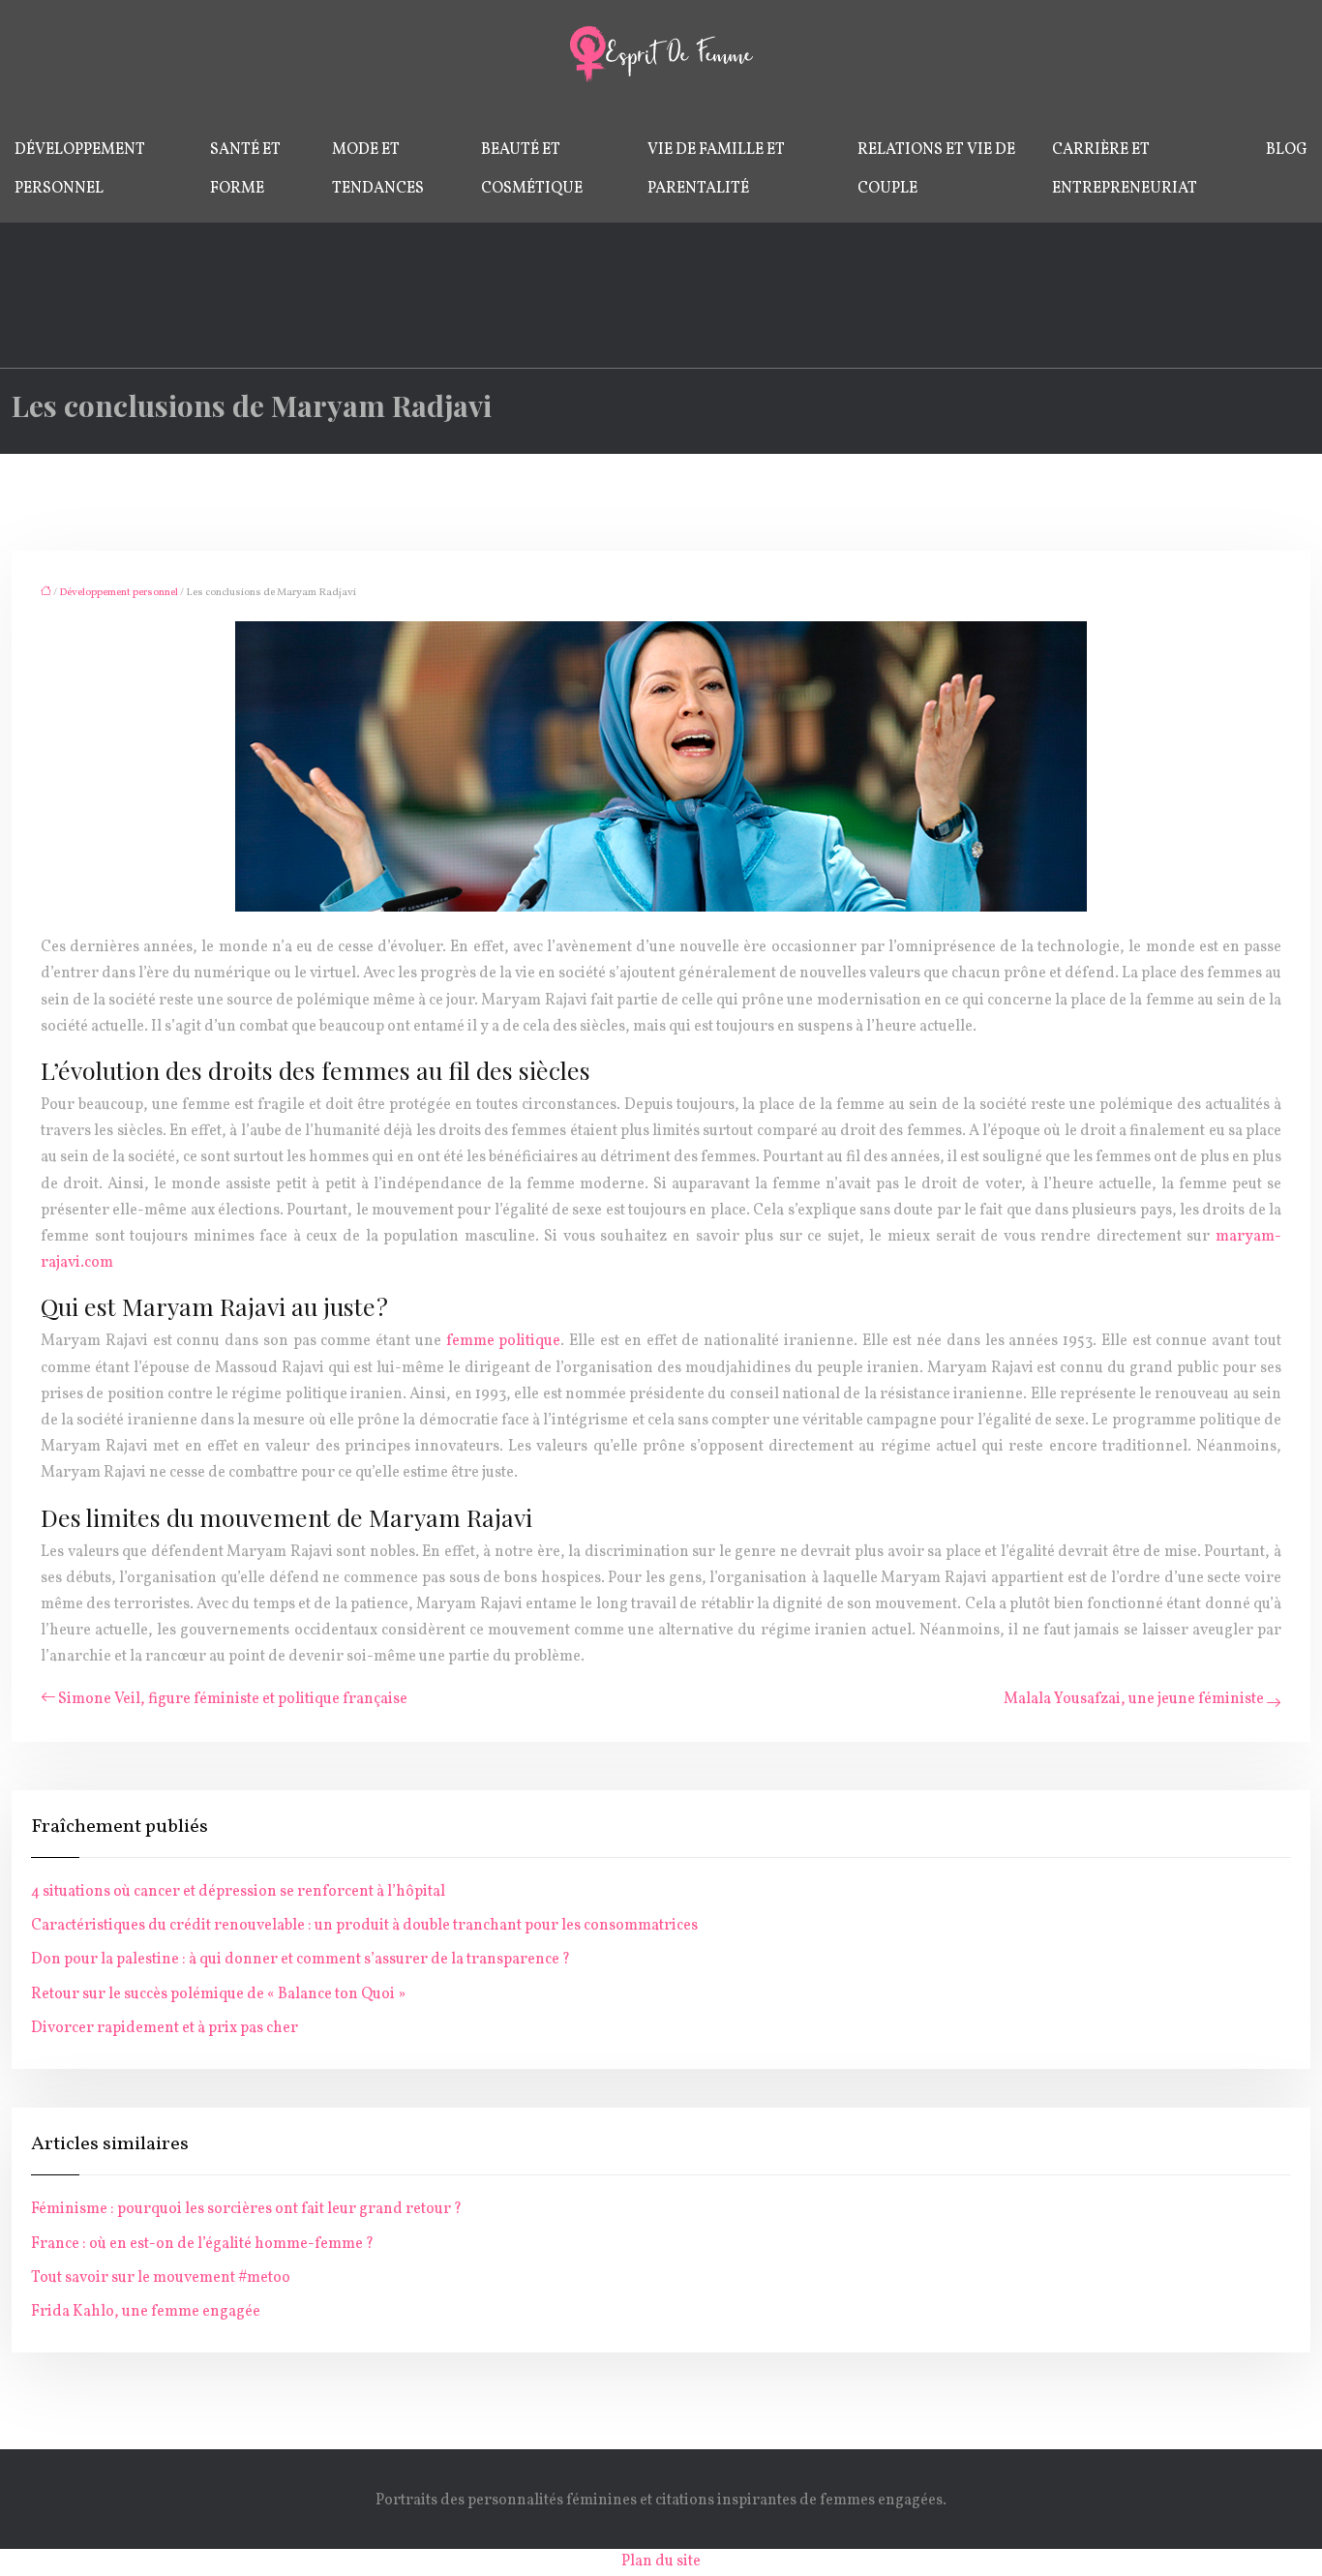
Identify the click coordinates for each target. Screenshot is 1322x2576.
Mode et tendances (378, 169)
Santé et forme (245, 169)
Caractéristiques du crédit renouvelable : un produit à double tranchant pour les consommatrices (364, 1926)
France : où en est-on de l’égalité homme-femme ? (202, 2244)
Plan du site (661, 2561)
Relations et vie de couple (936, 169)
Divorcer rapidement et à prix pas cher (165, 2028)
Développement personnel (80, 169)
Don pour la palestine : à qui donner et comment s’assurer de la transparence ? (300, 1960)
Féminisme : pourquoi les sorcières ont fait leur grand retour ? (246, 2209)
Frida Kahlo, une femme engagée (146, 2312)
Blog (1287, 150)
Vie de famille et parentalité (716, 169)
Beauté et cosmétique (532, 169)
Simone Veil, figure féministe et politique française (233, 1699)
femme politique (504, 1341)
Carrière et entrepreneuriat (1125, 169)
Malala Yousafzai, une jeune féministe (1134, 1699)
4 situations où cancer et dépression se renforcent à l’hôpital (238, 1892)
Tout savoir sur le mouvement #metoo (161, 2278)
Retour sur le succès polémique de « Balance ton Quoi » (218, 1994)
